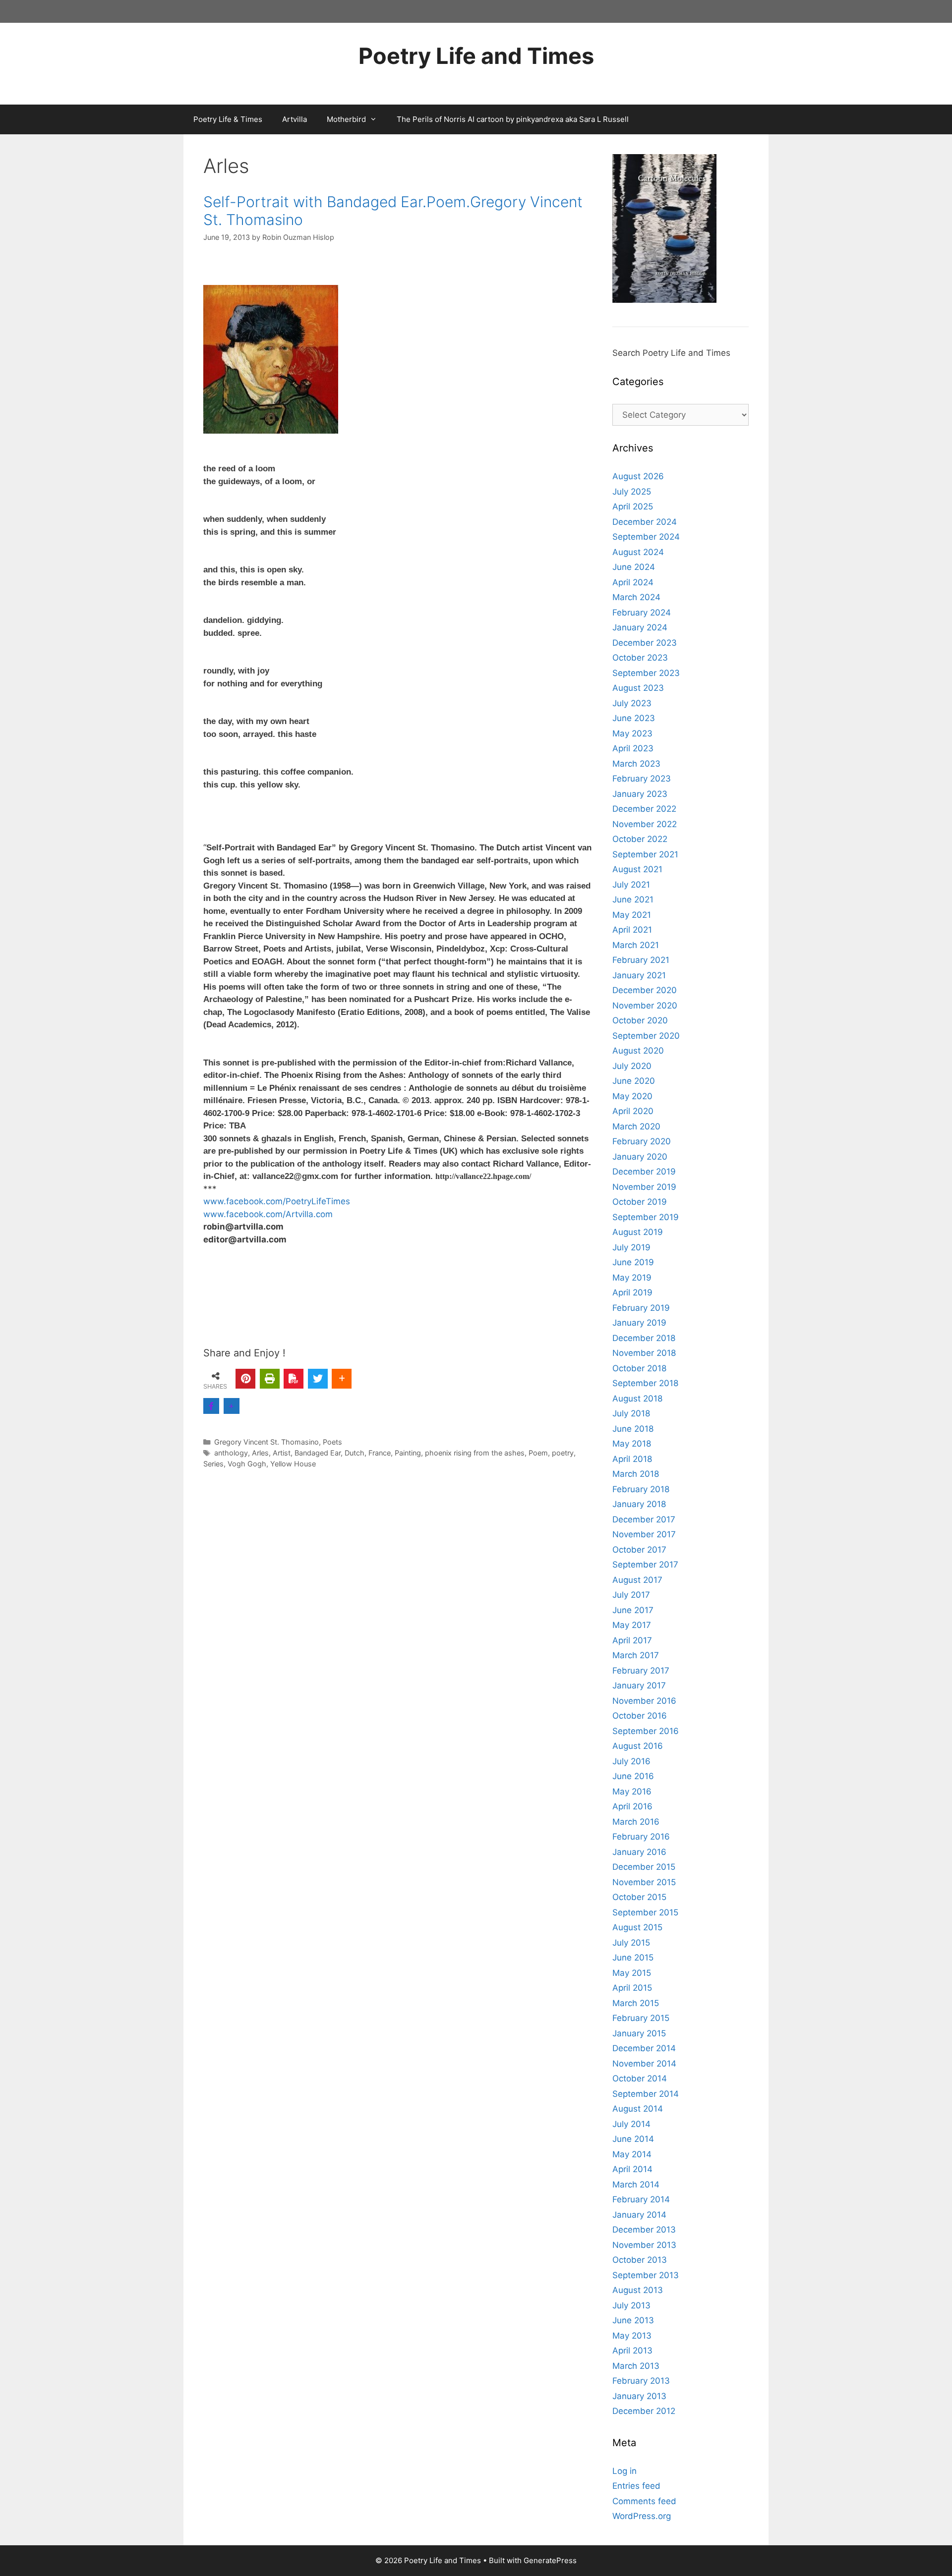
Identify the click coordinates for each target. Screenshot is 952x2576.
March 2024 (636, 597)
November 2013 (644, 2245)
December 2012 (644, 2411)
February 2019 (641, 1308)
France (380, 1453)
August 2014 (638, 2109)
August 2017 (637, 1580)
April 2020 (633, 1111)
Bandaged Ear (318, 1453)
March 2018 (636, 1474)
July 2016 (631, 1761)
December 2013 (644, 2230)
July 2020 (632, 1066)
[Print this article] (270, 1379)
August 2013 (638, 2290)
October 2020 (640, 1020)
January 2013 (639, 2396)
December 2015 (644, 1867)
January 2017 (639, 1685)
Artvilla (295, 119)
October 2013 (640, 2260)
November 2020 (645, 1006)
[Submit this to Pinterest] (245, 1379)
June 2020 (634, 1081)
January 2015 (639, 2033)
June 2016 (633, 1776)
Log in (625, 2471)
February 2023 (642, 779)
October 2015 (639, 1897)
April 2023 (633, 748)
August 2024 (638, 552)
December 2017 (644, 1519)
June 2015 (633, 1958)
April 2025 (633, 506)
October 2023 (640, 658)
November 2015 (644, 1882)
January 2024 (640, 627)
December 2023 (645, 643)
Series (213, 1464)
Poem (538, 1453)
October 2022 (640, 839)
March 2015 (636, 2003)
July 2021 (631, 885)
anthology (231, 1453)
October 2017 (639, 1550)
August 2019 (638, 1232)
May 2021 (632, 915)
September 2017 (645, 1565)
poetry (563, 1453)
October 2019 (640, 1202)
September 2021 (645, 854)
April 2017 (632, 1640)
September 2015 (645, 1912)
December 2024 (645, 522)
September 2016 (646, 1731)
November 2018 (644, 1353)
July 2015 (631, 1943)
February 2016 (641, 1837)
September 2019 (646, 1217)
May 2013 (632, 2336)
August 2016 (638, 1746)
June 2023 (634, 718)
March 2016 (636, 1822)
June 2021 (633, 899)
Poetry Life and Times (476, 56)
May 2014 (632, 2154)
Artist (282, 1453)
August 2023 (638, 688)
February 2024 (642, 613)
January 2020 (640, 1157)
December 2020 (645, 990)
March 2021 (636, 945)
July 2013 (631, 2305)
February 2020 (642, 1141)
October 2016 (640, 1716)
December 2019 (644, 1172)
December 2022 (644, 809)
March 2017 (636, 1655)
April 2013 (632, 2351)
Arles (260, 1453)
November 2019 (644, 1187)
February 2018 (641, 1489)
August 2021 (637, 869)
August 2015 (637, 1927)
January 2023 (640, 794)
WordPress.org (642, 2516)
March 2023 (636, 764)
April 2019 (632, 1292)
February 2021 (641, 960)
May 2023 (632, 733)
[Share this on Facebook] (211, 1406)
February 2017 (641, 1671)
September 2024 (646, 537)
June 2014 (633, 2139)
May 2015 (632, 1973)
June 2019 (633, 1262)
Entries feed (636, 2486)
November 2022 (645, 824)
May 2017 (632, 1625)
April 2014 (632, 2169)
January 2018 (639, 1504)
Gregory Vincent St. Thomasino (267, 1442)
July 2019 (631, 1247)
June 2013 (633, 2320)
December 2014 (644, 2048)
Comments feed (644, 2501)
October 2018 (639, 1368)
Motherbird (346, 119)
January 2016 (639, 1852)
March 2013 (636, 2366)
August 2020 (638, 1051)
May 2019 (632, 1278)
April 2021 (632, 930)
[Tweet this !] (318, 1379)
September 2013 (646, 2275)
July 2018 (631, 1413)
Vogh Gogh (247, 1464)
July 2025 (632, 492)
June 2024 (634, 567)
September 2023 (646, 673)
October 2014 (640, 2078)
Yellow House (293, 1464)
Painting (408, 1453)
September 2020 (646, 1036)
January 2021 (639, 975)
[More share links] (342, 1379)
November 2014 (644, 2064)
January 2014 (639, 2215)
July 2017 (631, 1595)
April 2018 (632, 1459)
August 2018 (637, 1399)
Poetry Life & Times (228, 119)
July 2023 (632, 703)
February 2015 (641, 2018)
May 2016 (632, 1792)
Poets (332, 1442)
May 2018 (632, 1444)
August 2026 (638, 476)
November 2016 (644, 1701)
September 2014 (646, 2094)
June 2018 (633, 1429)
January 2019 (639, 1323)
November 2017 (644, 1534)
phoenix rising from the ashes (475, 1453)
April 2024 (633, 582)
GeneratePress (550, 2560)
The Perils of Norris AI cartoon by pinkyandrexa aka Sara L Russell (513, 119)
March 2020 (636, 1126)
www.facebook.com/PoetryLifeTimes (277, 1201)
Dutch (355, 1453)
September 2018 (645, 1383)
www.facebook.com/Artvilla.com (268, 1214)
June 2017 (633, 1610)
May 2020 (632, 1096)
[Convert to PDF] (294, 1379)
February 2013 (641, 2381)
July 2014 (631, 2124)
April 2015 (632, 1988)
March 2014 (636, 2184)
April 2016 (632, 1806)
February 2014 (641, 2199)
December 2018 (644, 1338)
